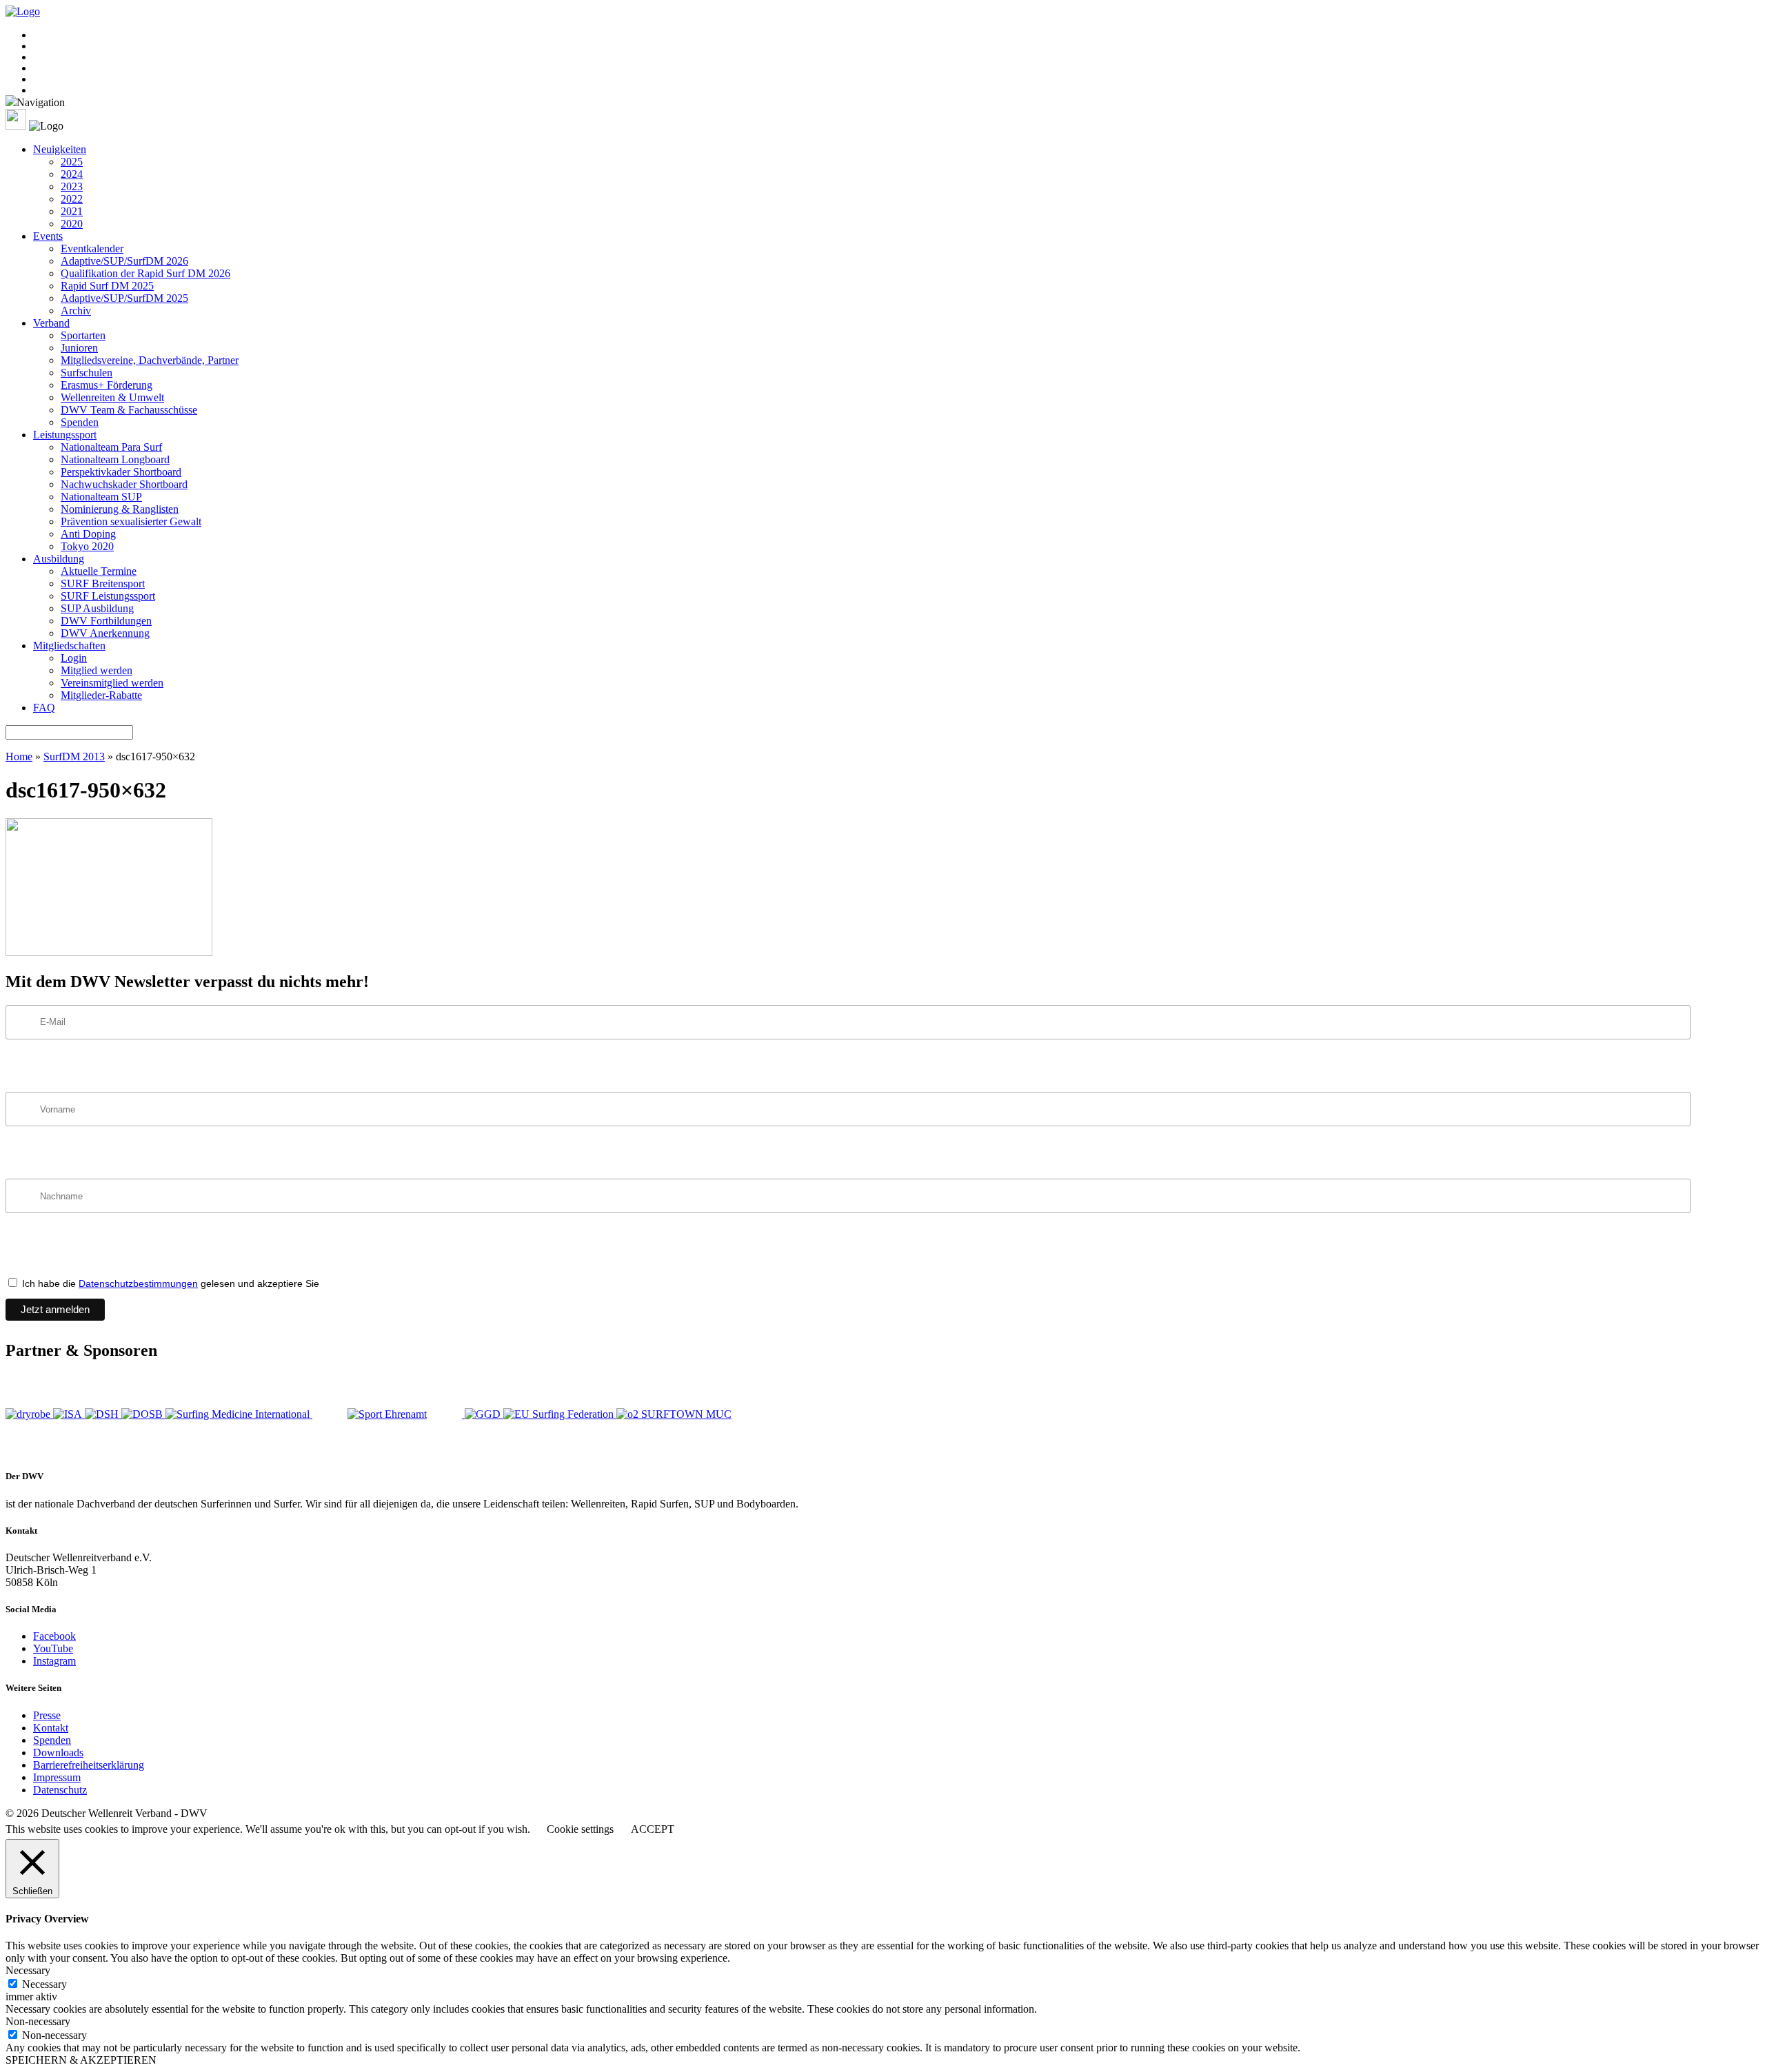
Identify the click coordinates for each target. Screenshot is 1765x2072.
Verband (51, 323)
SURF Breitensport (103, 583)
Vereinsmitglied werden (112, 683)
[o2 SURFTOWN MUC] (674, 1414)
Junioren (79, 348)
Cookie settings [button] (580, 1829)
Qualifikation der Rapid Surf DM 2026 (145, 273)
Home (19, 756)
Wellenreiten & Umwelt (112, 397)
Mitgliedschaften (69, 646)
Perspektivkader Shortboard (121, 472)
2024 (72, 174)
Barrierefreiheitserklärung (89, 1765)
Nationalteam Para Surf (111, 447)
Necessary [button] (28, 1970)
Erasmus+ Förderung (107, 385)
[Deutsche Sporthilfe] (103, 1414)
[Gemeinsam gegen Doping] (484, 1414)
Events (48, 236)
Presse (47, 1715)
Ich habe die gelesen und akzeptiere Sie (169, 1283)
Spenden (80, 422)
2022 (72, 199)
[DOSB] (143, 1414)
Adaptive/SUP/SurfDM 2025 (124, 298)
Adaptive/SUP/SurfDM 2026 (124, 261)
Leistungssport (65, 435)
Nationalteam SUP (101, 497)
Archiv (76, 311)
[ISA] (69, 1414)
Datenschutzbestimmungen (138, 1283)
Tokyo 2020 (87, 546)
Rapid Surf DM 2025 (107, 286)
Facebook (54, 1636)
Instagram (54, 1661)
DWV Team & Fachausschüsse (129, 410)
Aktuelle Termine (99, 571)
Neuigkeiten (60, 149)
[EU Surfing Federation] (560, 1414)
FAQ (44, 708)
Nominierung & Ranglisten (120, 509)
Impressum (57, 1777)
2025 (72, 162)
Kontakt (51, 1728)
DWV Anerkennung (105, 633)
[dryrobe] (29, 1414)
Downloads (58, 1753)
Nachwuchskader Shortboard (124, 484)
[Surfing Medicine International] (239, 1414)
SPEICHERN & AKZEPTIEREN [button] (81, 2060)
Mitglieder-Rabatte (101, 695)
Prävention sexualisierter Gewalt (131, 521)
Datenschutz (60, 1790)
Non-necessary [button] (38, 2021)
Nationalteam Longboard (115, 459)
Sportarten (83, 335)
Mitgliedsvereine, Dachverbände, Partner (150, 360)
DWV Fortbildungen (106, 621)
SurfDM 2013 (74, 756)
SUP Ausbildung (97, 608)
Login (74, 658)
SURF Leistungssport (108, 596)
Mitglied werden (97, 670)
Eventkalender (92, 248)
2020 (72, 224)
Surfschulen (87, 373)
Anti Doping (88, 534)
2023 (72, 186)
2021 (72, 211)
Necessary (44, 1984)
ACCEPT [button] (653, 1829)
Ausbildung (59, 559)
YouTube (53, 1648)
